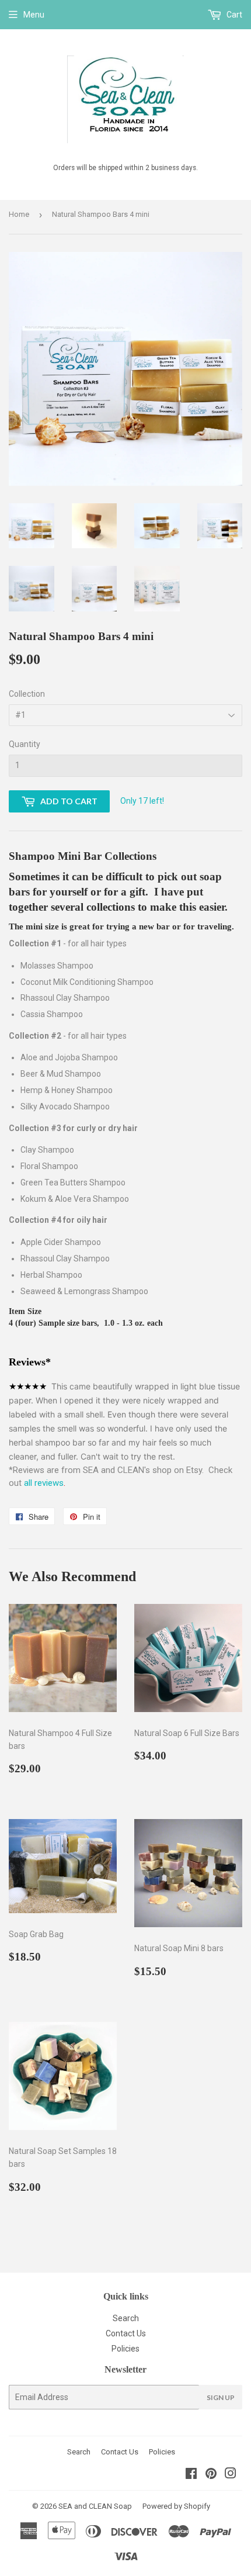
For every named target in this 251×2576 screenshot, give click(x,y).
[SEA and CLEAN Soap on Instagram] (231, 2475)
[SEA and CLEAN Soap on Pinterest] (211, 2475)
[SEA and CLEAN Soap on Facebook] (191, 2475)
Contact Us (126, 2333)
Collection (27, 694)
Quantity (25, 744)
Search (126, 2318)
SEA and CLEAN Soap (95, 2506)
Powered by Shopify (176, 2506)
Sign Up (221, 2397)
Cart (233, 15)
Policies (125, 2349)
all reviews (45, 1483)
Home (19, 214)
